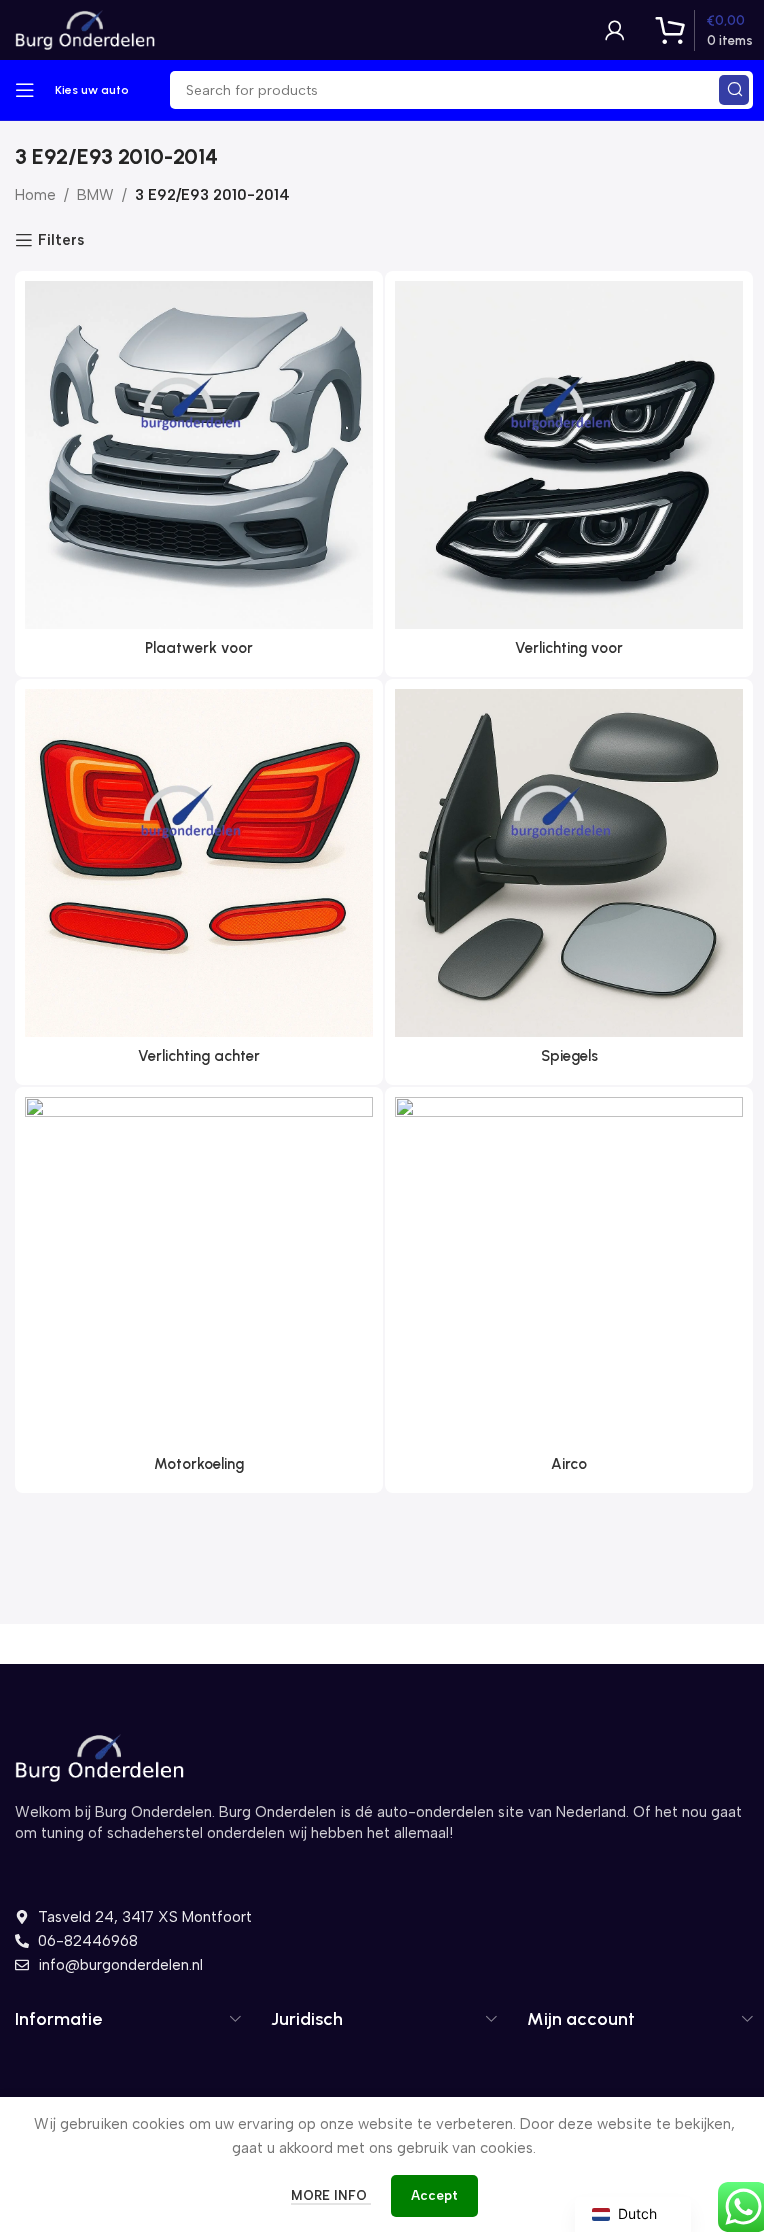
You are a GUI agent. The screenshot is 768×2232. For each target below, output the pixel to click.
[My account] (615, 30)
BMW (95, 195)
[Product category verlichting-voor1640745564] (569, 474)
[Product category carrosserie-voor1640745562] (199, 474)
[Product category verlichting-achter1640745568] (199, 882)
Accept (434, 2195)
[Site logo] (85, 29)
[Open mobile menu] (25, 90)
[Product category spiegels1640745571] (569, 882)
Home (35, 195)
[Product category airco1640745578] (569, 1290)
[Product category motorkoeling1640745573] (199, 1290)
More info (331, 2195)
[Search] (734, 90)
